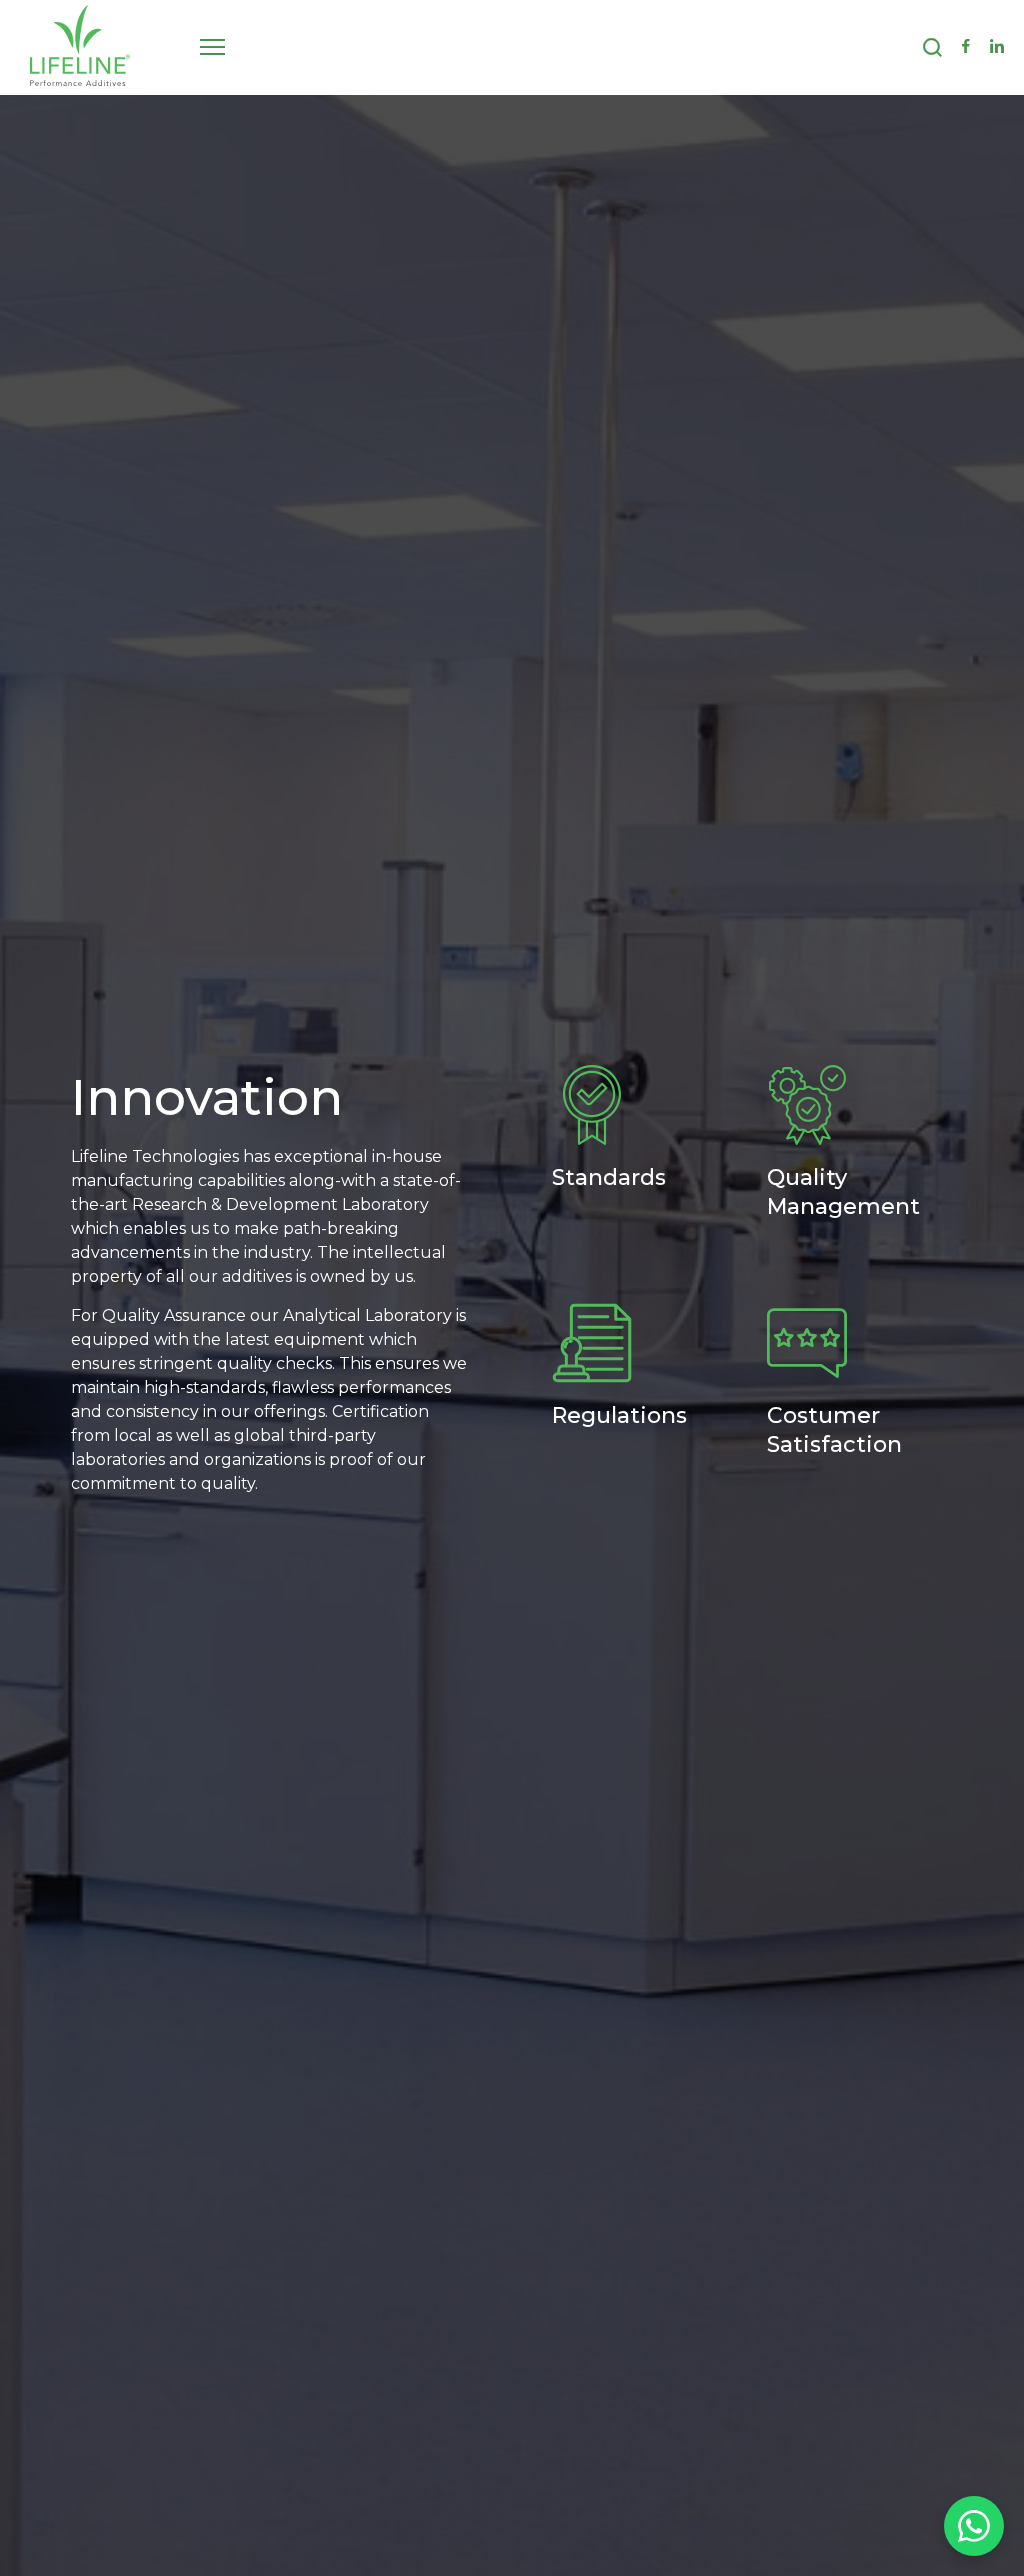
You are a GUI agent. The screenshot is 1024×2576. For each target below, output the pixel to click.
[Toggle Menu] (212, 47)
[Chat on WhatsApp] (974, 2526)
